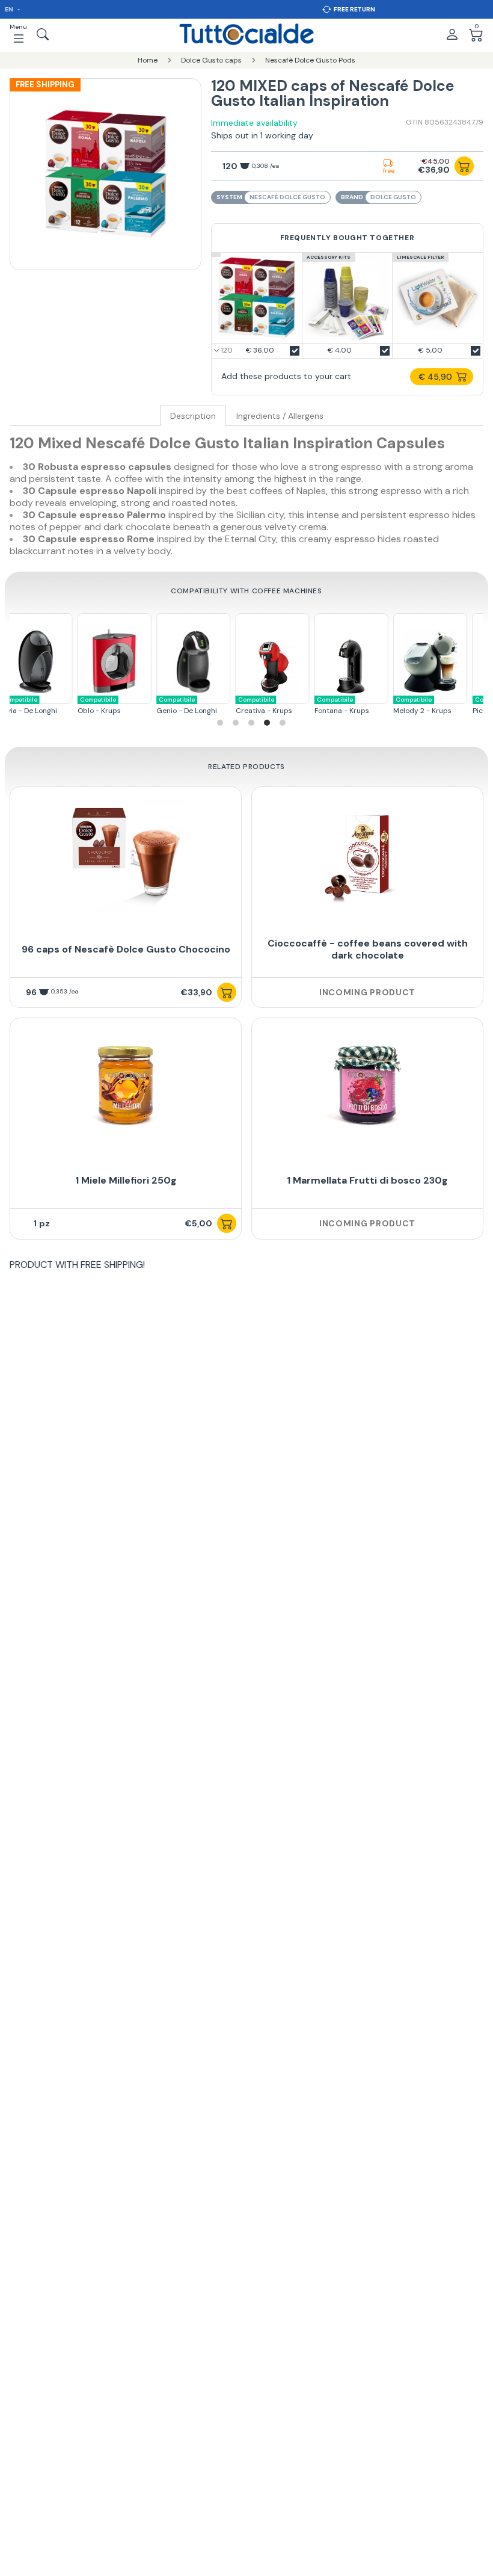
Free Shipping (45, 85)
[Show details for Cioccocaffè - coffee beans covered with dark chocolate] (367, 854)
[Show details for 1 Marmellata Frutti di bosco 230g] (367, 1086)
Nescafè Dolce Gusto (287, 197)
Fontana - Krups (293, 706)
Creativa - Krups (215, 706)
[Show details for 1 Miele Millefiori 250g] (126, 1086)
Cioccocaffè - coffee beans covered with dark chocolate (368, 949)
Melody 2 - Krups (374, 706)
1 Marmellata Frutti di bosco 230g (367, 1180)
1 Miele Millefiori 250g (126, 1180)
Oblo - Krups (51, 706)
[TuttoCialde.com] (246, 34)
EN (10, 9)
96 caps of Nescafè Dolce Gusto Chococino (126, 949)
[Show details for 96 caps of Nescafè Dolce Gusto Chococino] (126, 854)
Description (193, 416)
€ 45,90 (435, 377)
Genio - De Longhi (138, 706)
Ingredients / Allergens (280, 416)
